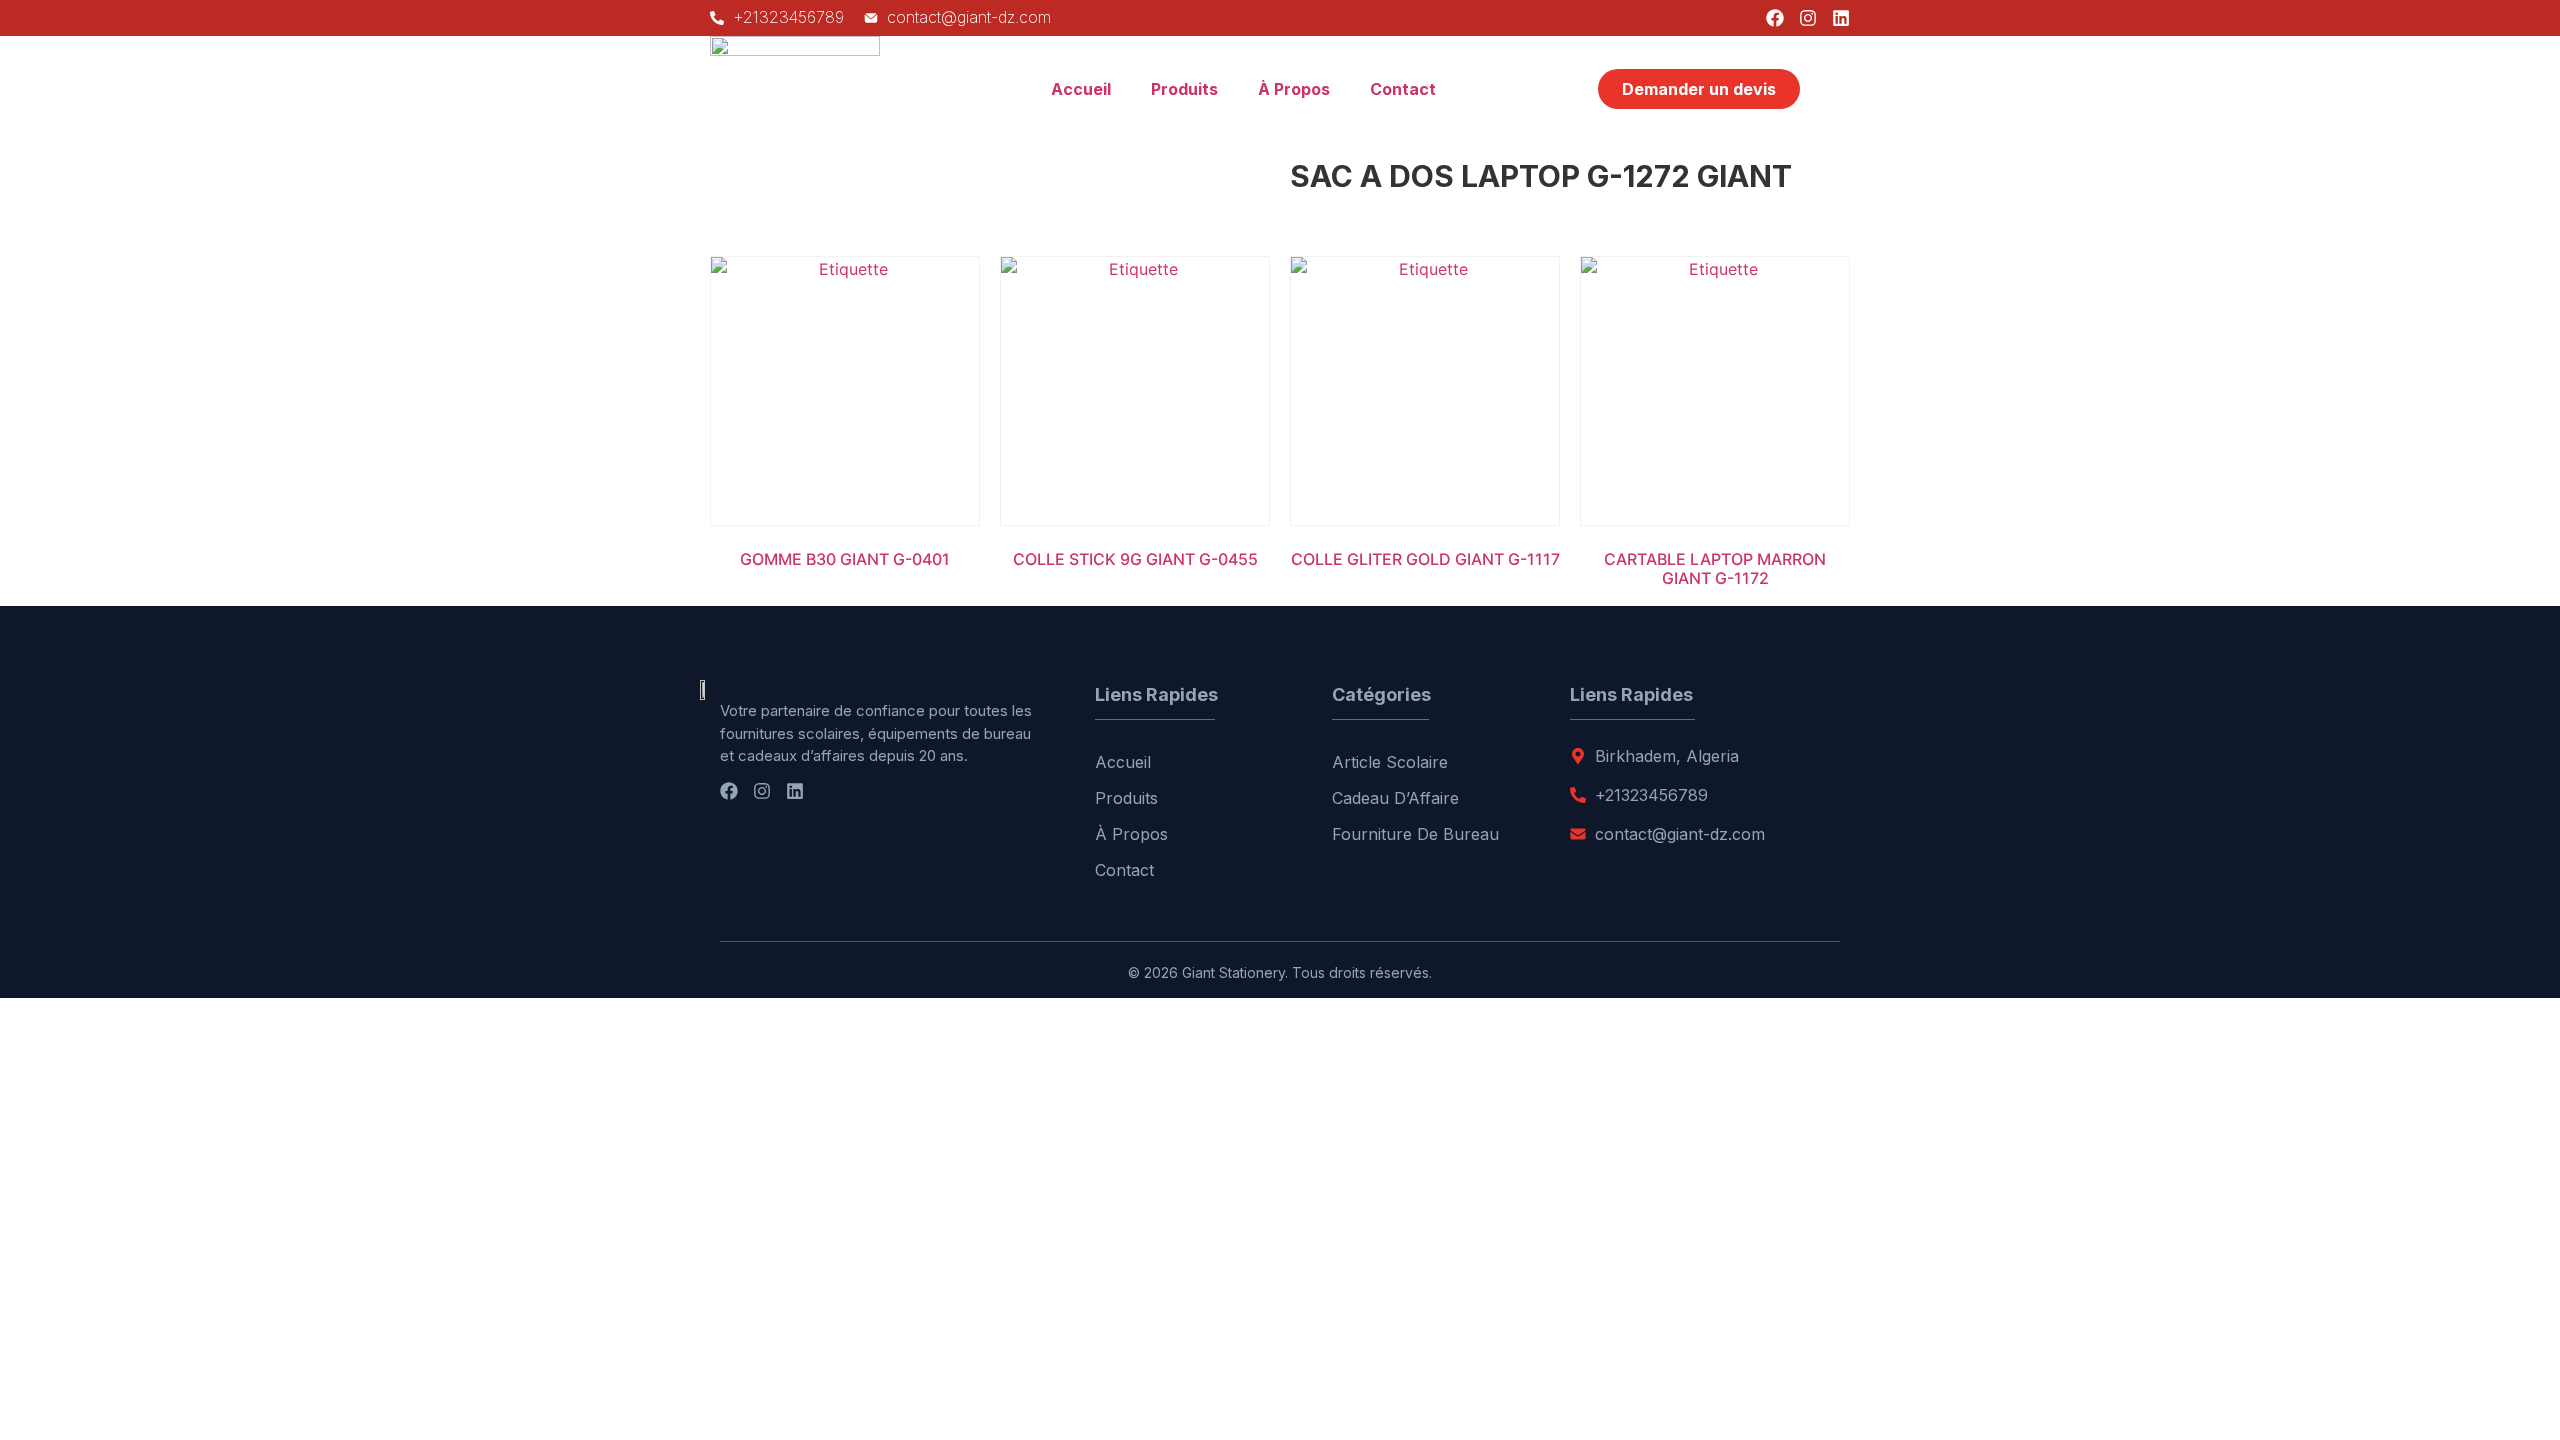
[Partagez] (2494, 22)
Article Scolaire (1390, 762)
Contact (1403, 89)
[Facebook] (729, 791)
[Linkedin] (795, 791)
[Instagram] (762, 791)
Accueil (1081, 89)
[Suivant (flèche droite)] (2525, 720)
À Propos (1294, 89)
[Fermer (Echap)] (2538, 22)
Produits (1184, 89)
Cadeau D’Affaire (1395, 798)
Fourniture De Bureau (1415, 834)
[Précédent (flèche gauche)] (35, 720)
